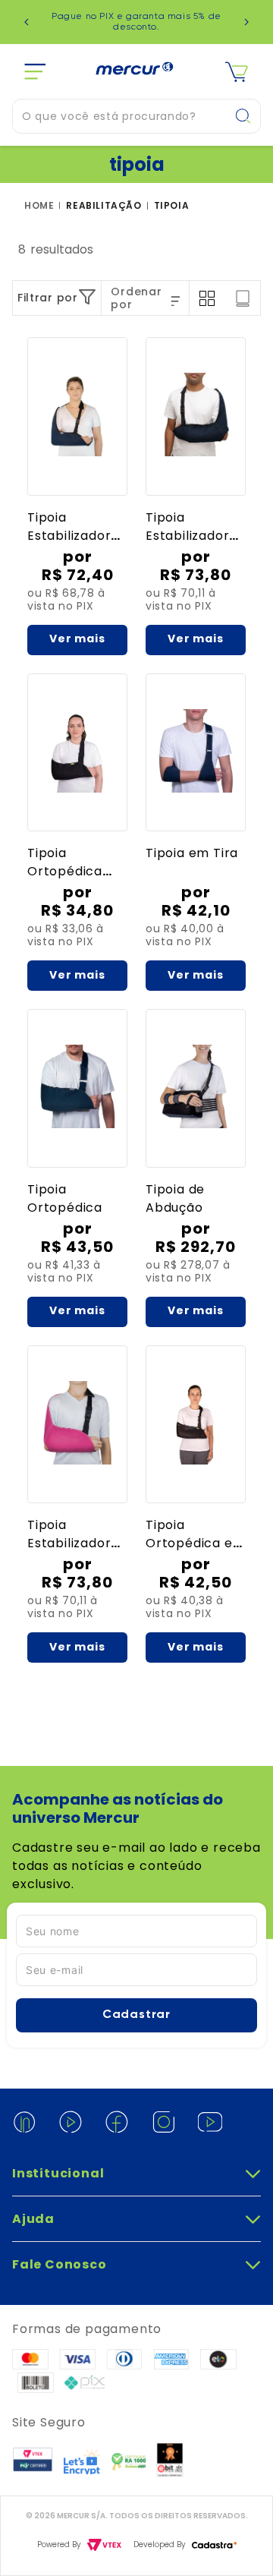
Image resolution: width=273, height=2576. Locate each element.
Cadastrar (136, 2015)
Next (246, 22)
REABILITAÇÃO (104, 206)
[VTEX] (104, 2545)
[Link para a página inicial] (42, 206)
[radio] (207, 298)
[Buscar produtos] (247, 116)
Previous (27, 22)
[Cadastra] (214, 2545)
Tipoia (172, 206)
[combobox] (136, 116)
